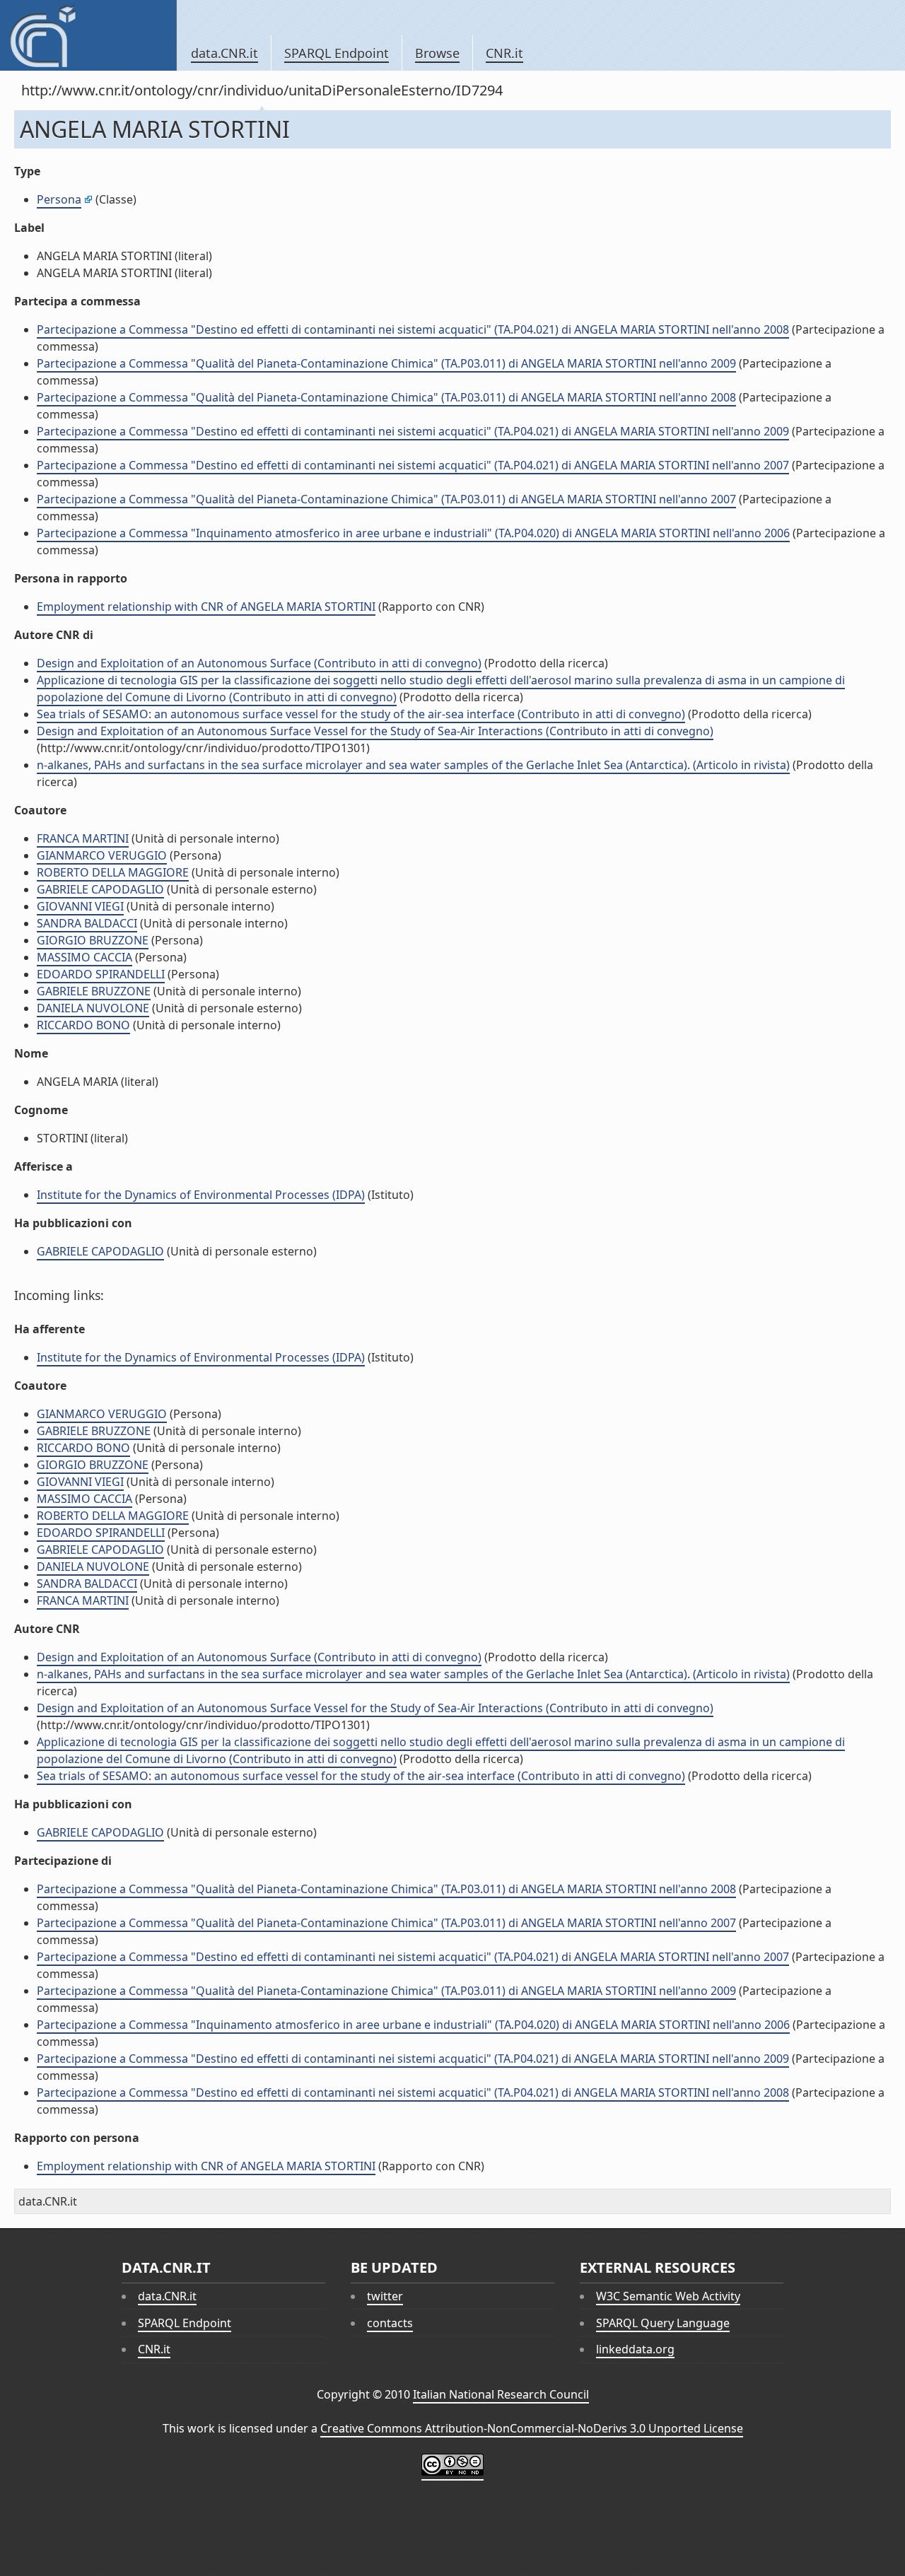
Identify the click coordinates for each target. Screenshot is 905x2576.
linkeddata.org (635, 2349)
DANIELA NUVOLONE (93, 1008)
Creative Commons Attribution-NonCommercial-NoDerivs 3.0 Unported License (532, 2428)
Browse (437, 53)
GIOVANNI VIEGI (80, 906)
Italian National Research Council (501, 2394)
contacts (390, 2323)
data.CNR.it (224, 53)
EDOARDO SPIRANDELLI (101, 974)
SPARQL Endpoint (337, 53)
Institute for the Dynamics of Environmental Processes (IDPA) (201, 1195)
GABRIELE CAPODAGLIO (100, 889)
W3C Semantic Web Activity (668, 2296)
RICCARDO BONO (83, 1025)
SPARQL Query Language (663, 2323)
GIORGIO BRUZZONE (93, 940)
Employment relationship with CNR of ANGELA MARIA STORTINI (206, 607)
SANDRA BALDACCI (87, 923)
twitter (385, 2296)
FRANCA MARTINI (83, 838)
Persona (59, 199)
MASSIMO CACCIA (84, 957)
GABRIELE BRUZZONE (94, 991)
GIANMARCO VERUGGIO (102, 855)
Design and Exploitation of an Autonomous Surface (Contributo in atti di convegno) (259, 663)
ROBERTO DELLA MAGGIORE (113, 872)
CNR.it (504, 53)
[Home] (88, 35)
